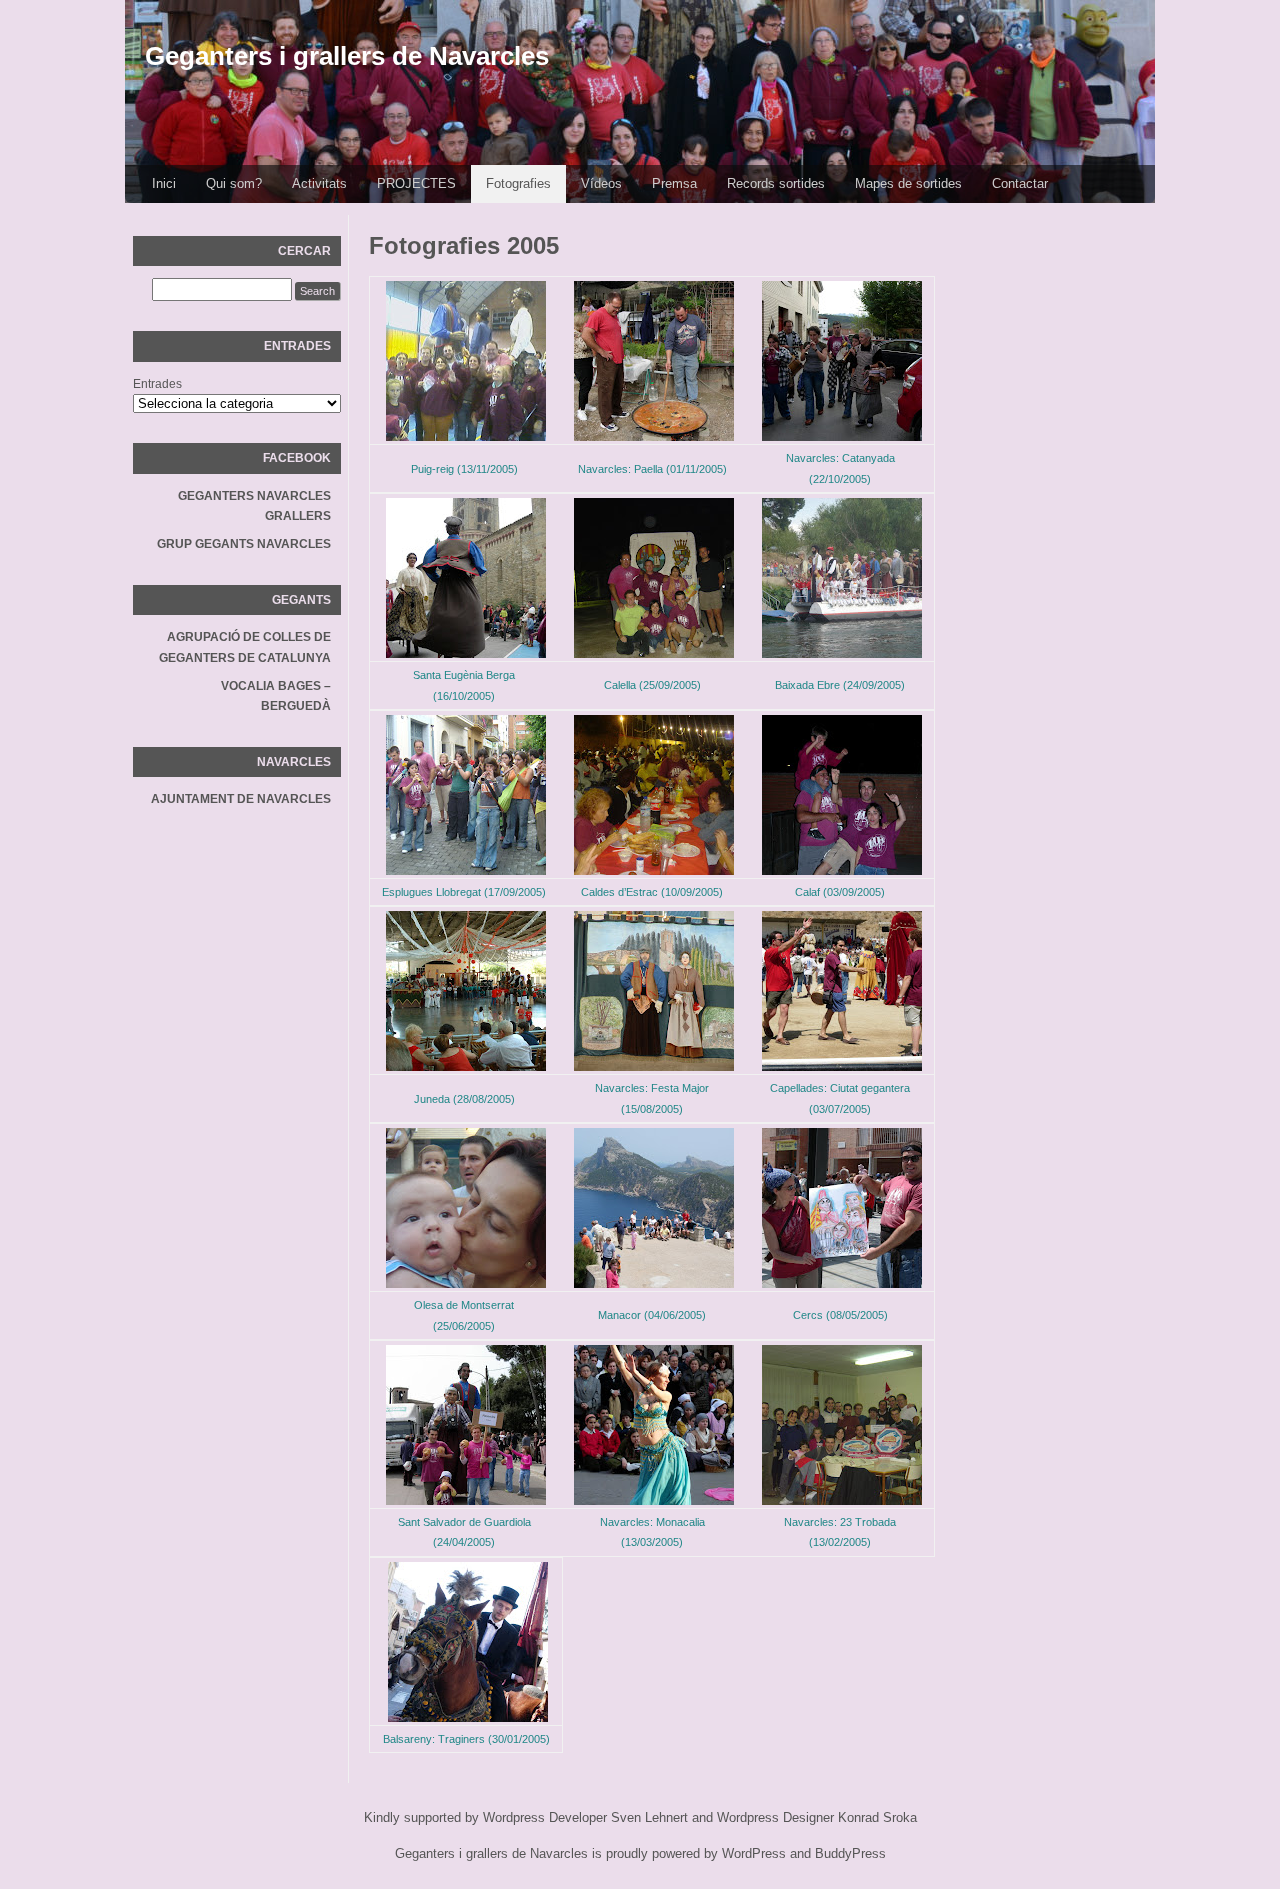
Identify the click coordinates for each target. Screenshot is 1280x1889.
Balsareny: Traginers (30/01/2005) (466, 1739)
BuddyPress (850, 1853)
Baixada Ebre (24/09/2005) (840, 685)
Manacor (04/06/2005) (652, 1315)
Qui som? (234, 183)
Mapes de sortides (908, 183)
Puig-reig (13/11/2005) (464, 469)
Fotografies (518, 183)
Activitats (319, 183)
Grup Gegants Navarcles (244, 544)
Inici (164, 183)
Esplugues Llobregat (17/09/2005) (464, 892)
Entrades (157, 384)
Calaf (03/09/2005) (840, 892)
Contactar (1020, 183)
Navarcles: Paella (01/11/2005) (652, 469)
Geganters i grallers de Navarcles (347, 56)
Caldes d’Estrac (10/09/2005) (652, 892)
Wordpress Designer (775, 1817)
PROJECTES (416, 183)
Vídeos (601, 183)
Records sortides (776, 183)
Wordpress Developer (545, 1817)
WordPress (754, 1853)
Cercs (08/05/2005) (840, 1315)
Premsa (674, 183)
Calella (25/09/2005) (652, 685)
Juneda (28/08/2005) (464, 1099)
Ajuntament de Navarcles (241, 799)
